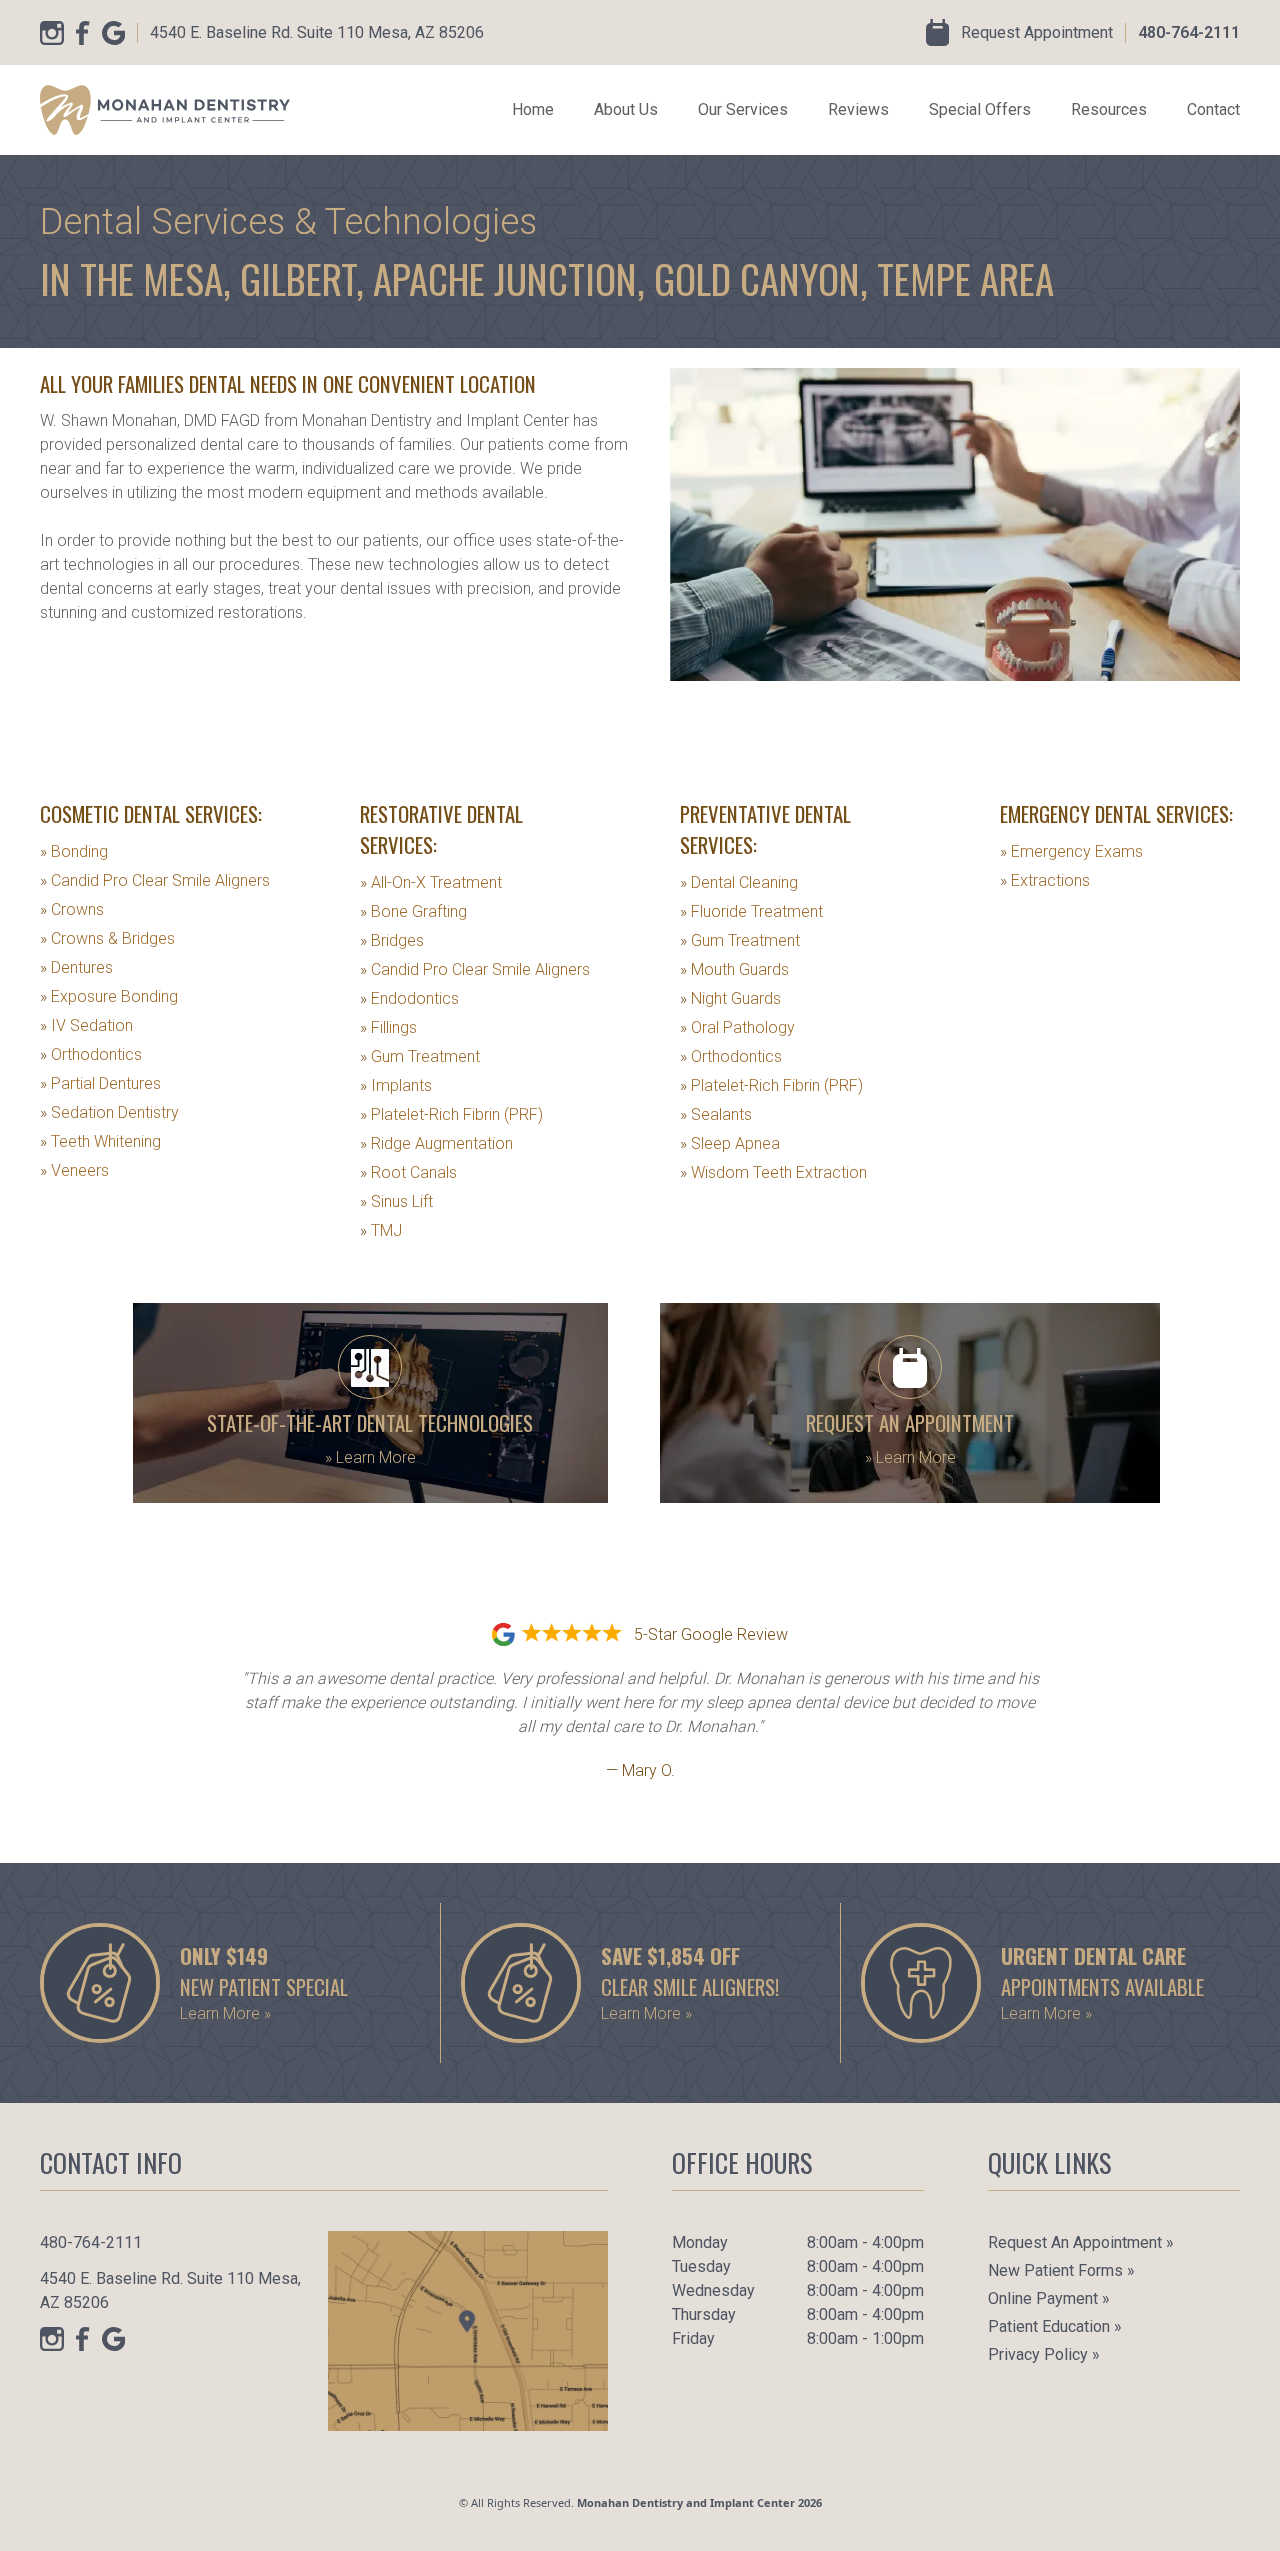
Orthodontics (91, 1054)
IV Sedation (86, 1025)
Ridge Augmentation (436, 1143)
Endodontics (409, 998)
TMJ (381, 1230)
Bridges (392, 940)
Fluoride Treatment (751, 911)
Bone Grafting (413, 911)
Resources (1109, 109)
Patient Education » (1055, 2326)
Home (533, 109)
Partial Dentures (100, 1083)
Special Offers (980, 109)
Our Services (743, 109)
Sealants (716, 1114)
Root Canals (408, 1172)
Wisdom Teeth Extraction (773, 1172)
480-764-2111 (1189, 32)
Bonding (74, 851)
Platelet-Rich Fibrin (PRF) (451, 1114)
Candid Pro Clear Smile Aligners (155, 880)
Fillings (388, 1027)
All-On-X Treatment (431, 882)
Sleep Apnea (730, 1143)
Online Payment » (1049, 2298)
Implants (396, 1085)
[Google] (114, 33)
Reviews (858, 109)
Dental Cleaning (739, 882)
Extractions (1045, 880)
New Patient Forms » (1061, 2270)
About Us (626, 109)
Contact (1213, 109)
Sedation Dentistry (109, 1112)
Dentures (76, 967)
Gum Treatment (420, 1056)
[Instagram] (52, 33)
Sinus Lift (396, 1201)
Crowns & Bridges (107, 938)
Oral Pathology (737, 1027)
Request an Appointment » (1081, 2242)
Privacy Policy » (1044, 2354)
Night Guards (730, 998)
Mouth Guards (734, 969)
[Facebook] (83, 33)
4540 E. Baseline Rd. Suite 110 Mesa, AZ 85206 (317, 32)
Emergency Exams (1071, 851)
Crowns (72, 909)
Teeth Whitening (100, 1141)
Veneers (74, 1170)
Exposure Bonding (109, 996)
